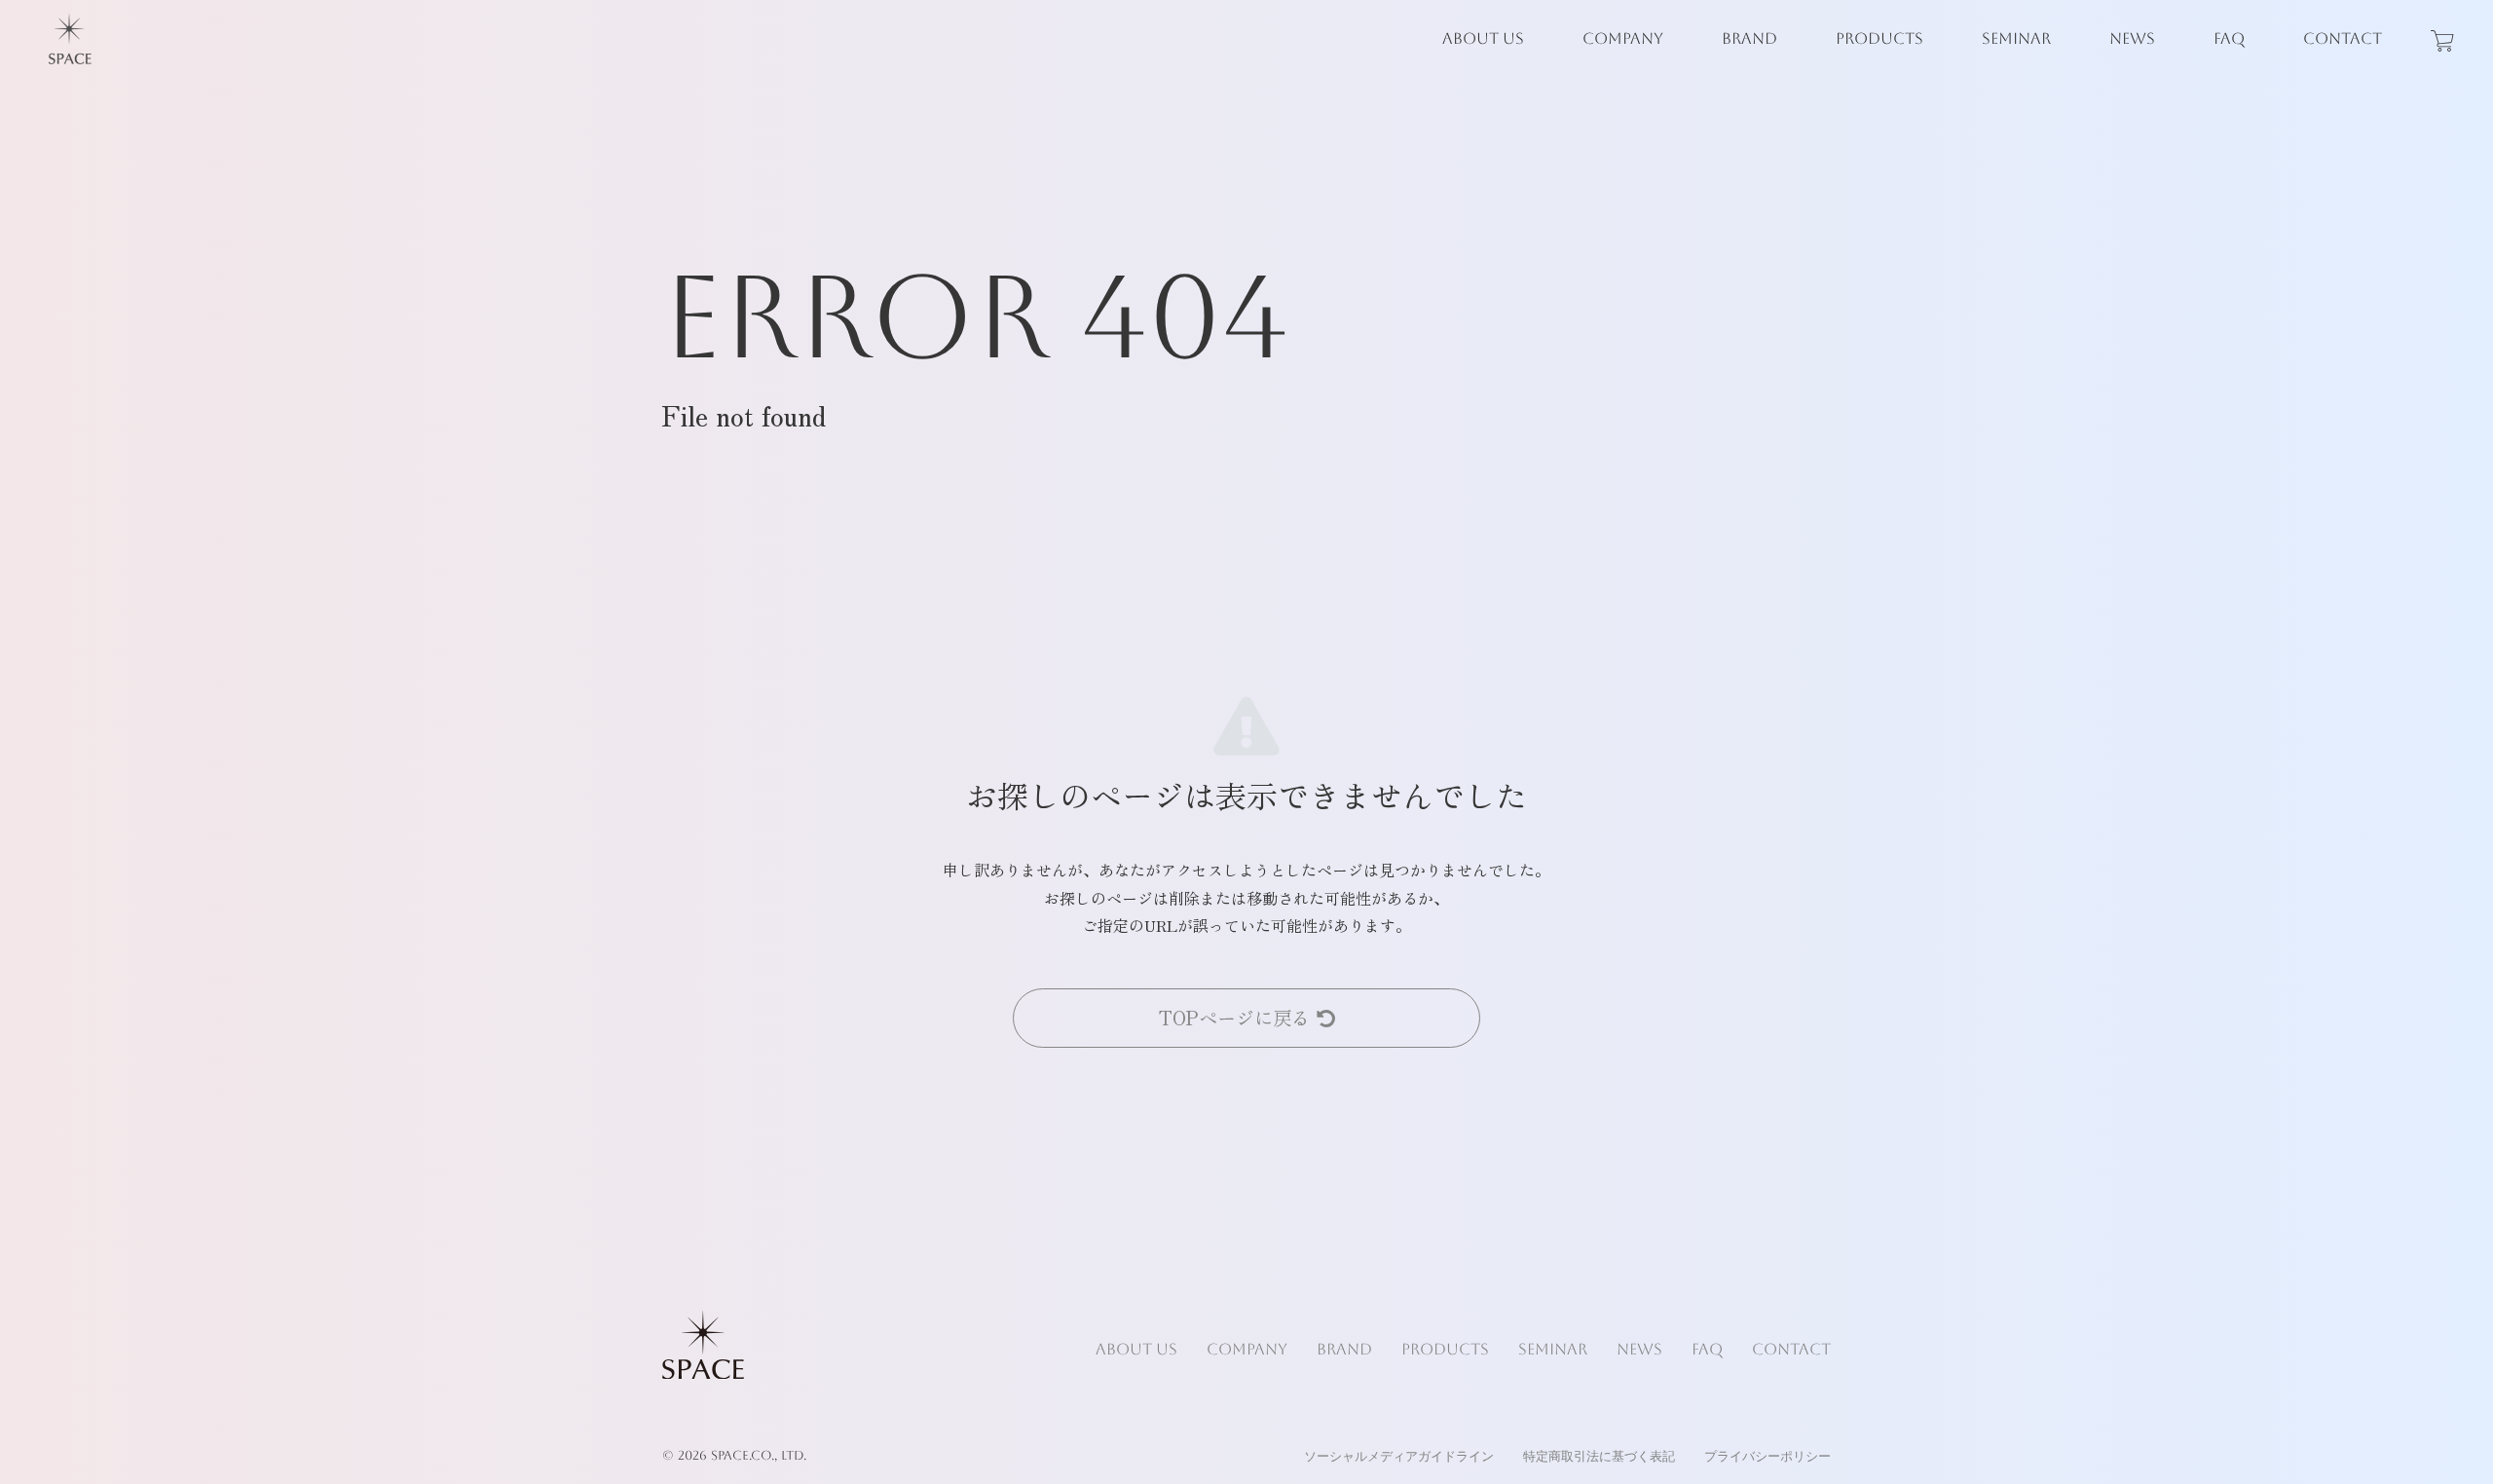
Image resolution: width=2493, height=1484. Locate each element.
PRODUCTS (1879, 38)
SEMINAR (2016, 38)
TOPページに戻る (1234, 1018)
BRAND (1749, 38)
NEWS (2132, 38)
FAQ (2229, 38)
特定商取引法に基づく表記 (1599, 1456)
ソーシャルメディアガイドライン (1399, 1456)
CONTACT (2343, 38)
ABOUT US (1483, 38)
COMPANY (1623, 38)
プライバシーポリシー (1767, 1456)
